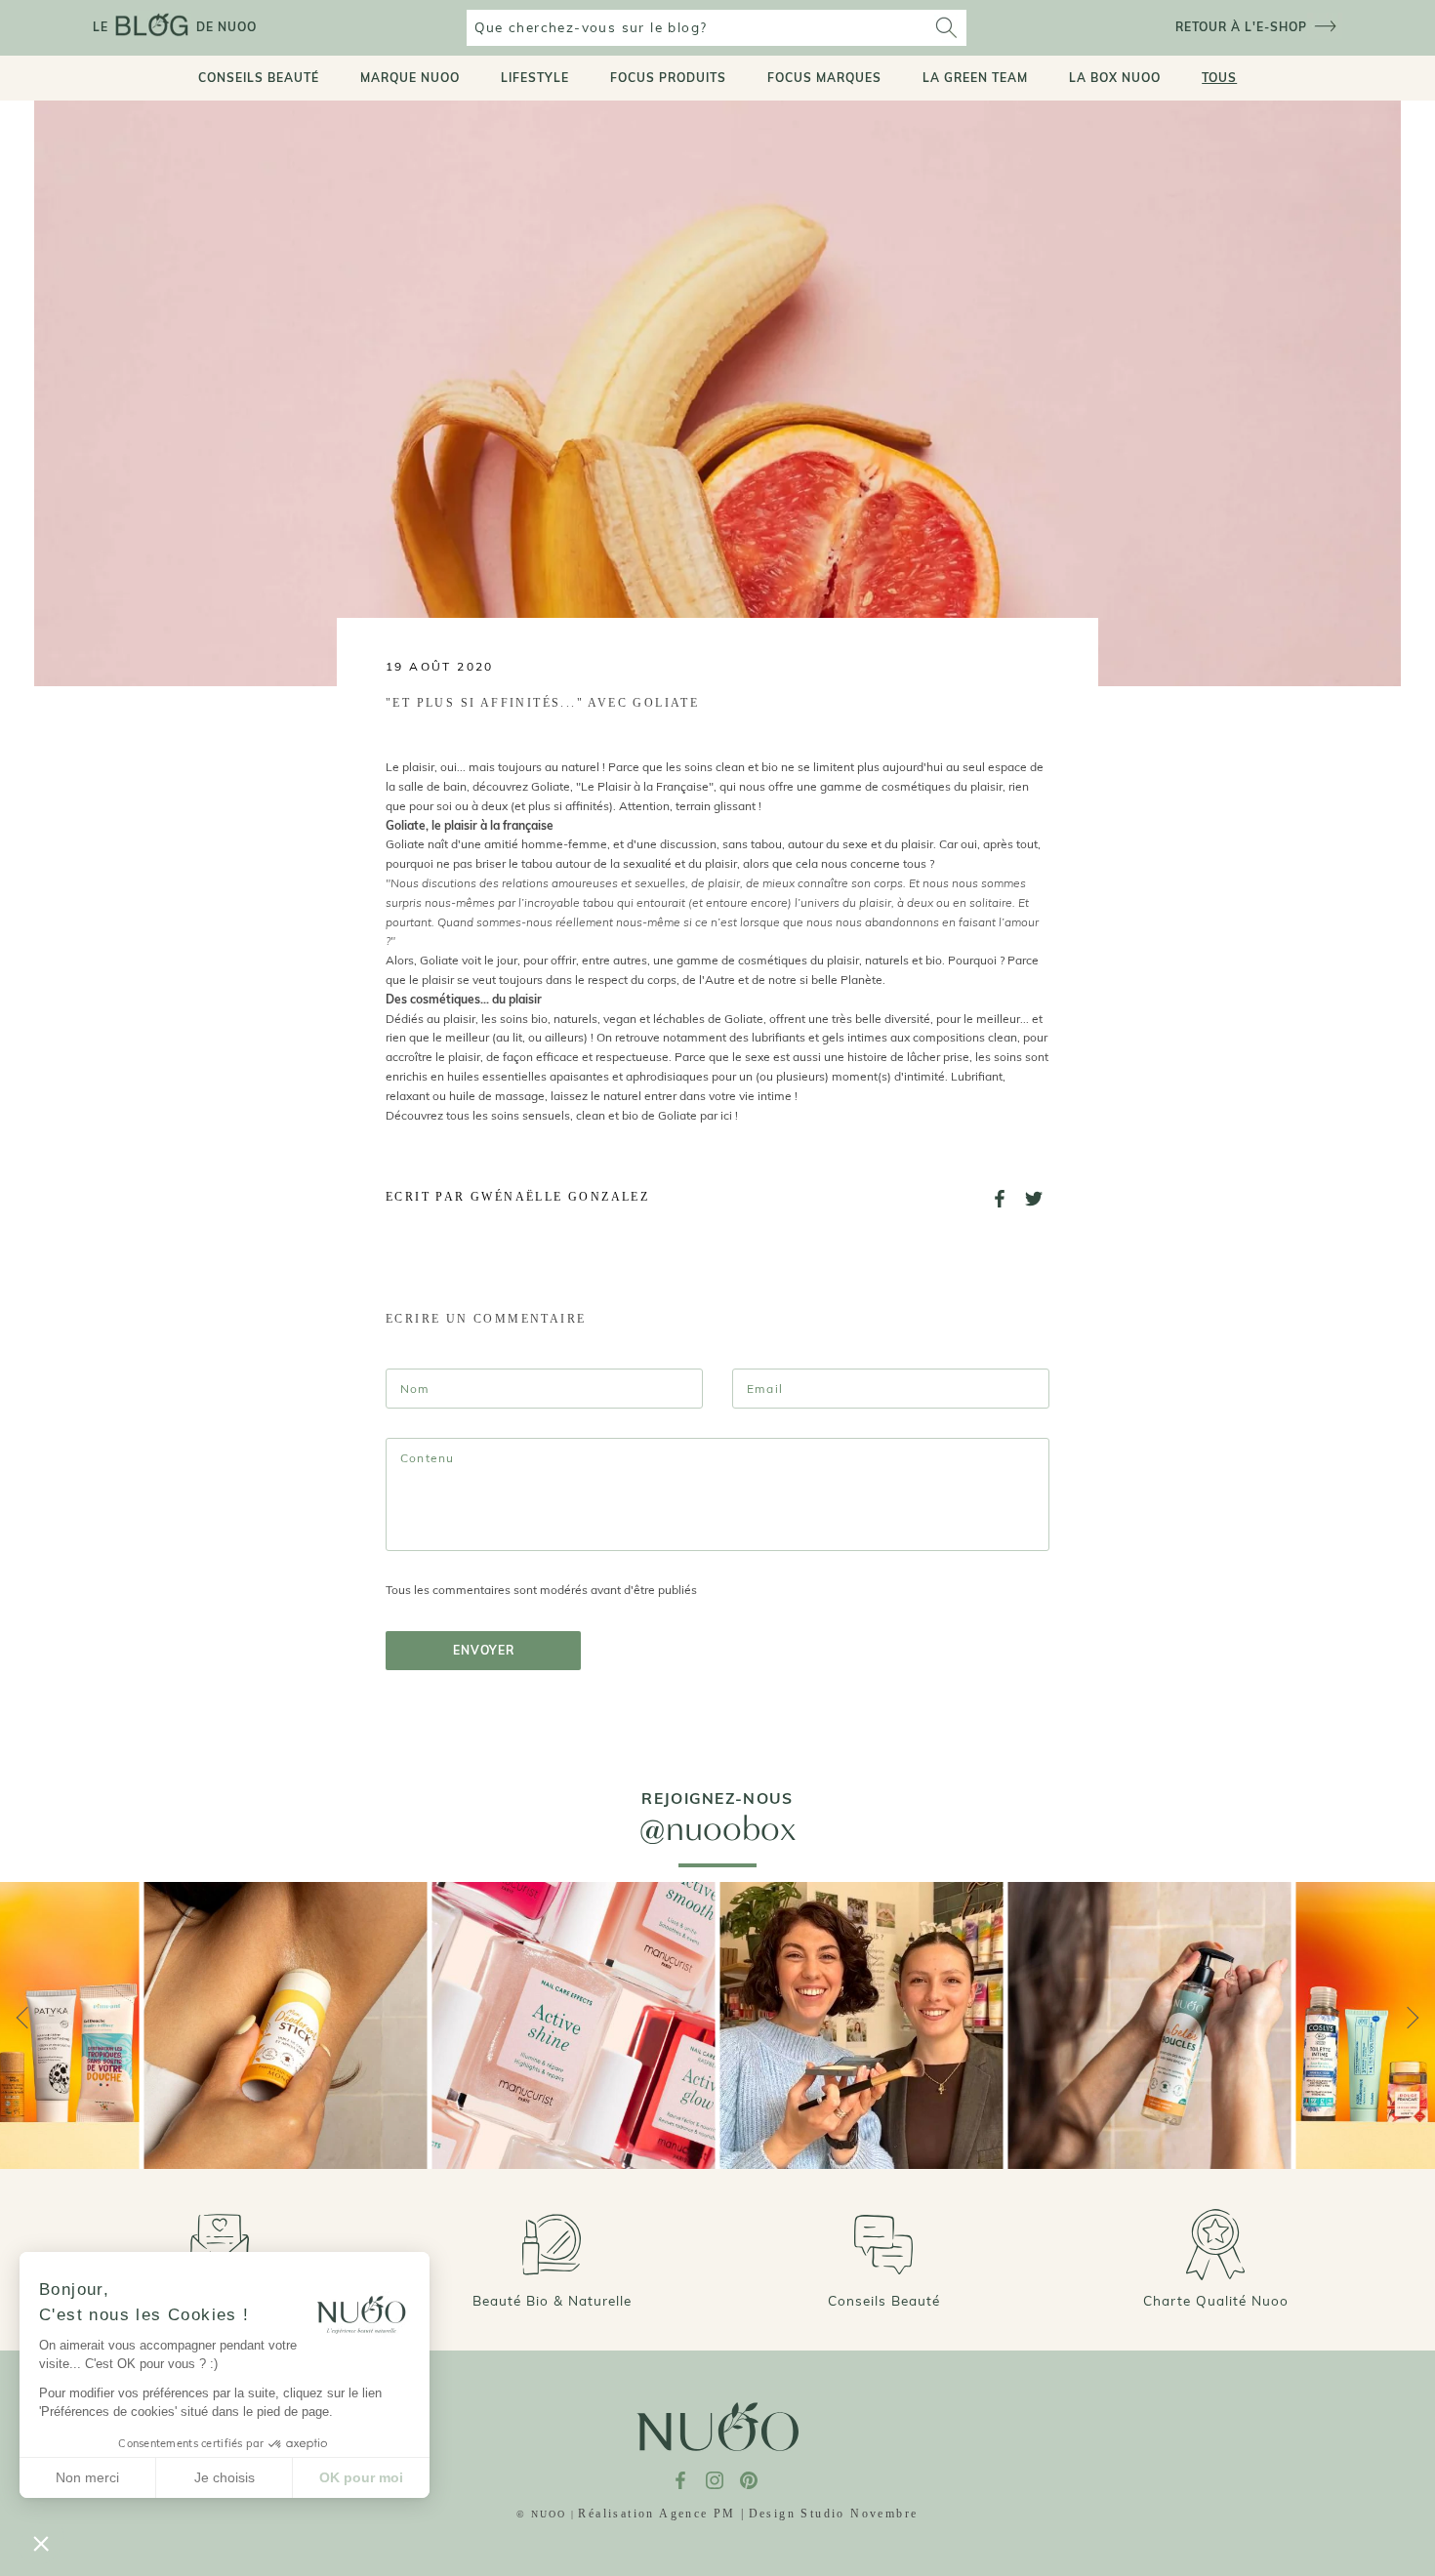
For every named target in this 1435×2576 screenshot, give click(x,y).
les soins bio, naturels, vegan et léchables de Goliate (622, 1019)
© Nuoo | (546, 2514)
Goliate (405, 844)
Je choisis (225, 2477)
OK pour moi (361, 2477)
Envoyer (484, 1650)
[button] (41, 2543)
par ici (716, 1115)
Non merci (87, 2477)
